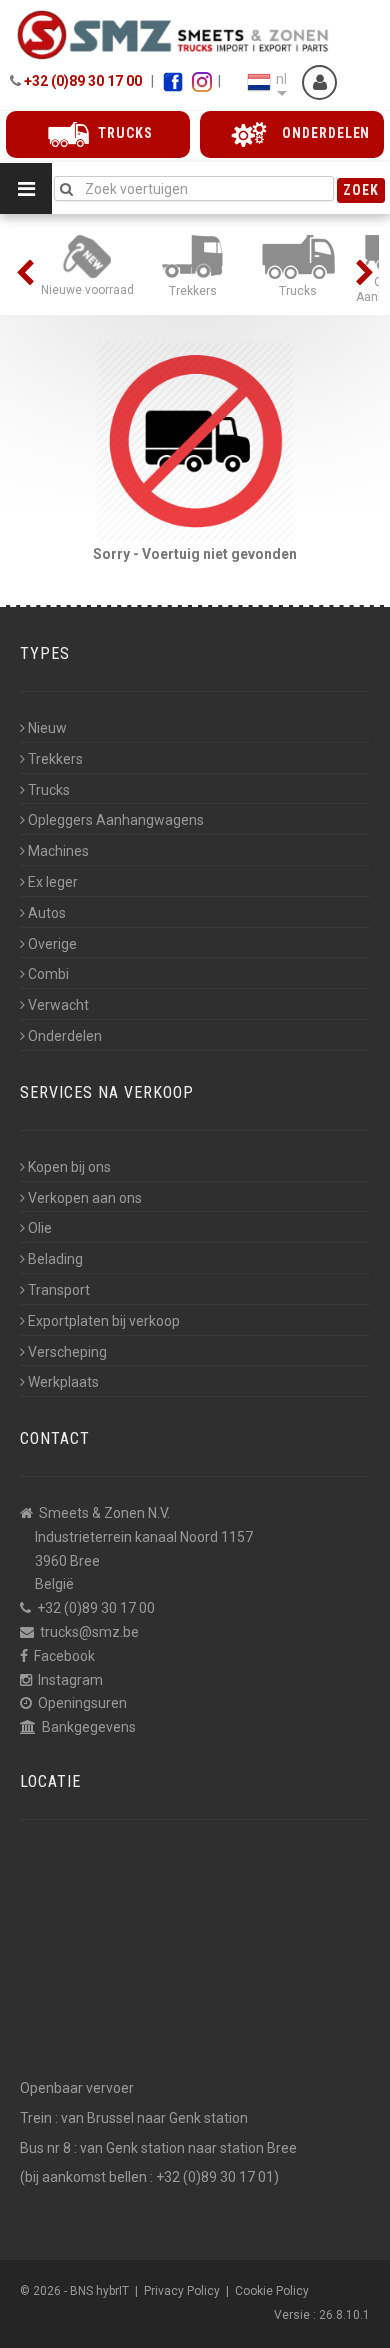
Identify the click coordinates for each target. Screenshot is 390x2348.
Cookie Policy (272, 2291)
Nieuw (47, 728)
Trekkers (55, 759)
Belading (55, 1259)
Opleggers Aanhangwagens (116, 820)
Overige (52, 944)
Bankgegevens (89, 1727)
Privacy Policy (182, 2291)
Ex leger (53, 882)
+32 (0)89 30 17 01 (215, 2177)
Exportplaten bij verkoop (104, 1321)
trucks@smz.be (89, 1632)
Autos (47, 913)
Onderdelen (65, 1036)
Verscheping (67, 1352)
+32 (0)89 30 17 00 (83, 81)
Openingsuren (82, 1703)
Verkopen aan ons (85, 1198)
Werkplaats (63, 1382)
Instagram (70, 1680)
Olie (40, 1228)
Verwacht (58, 1005)
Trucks (49, 790)
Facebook (64, 1656)
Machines (58, 851)
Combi (48, 974)
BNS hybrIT (99, 2291)
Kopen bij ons (69, 1167)
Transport (59, 1290)
